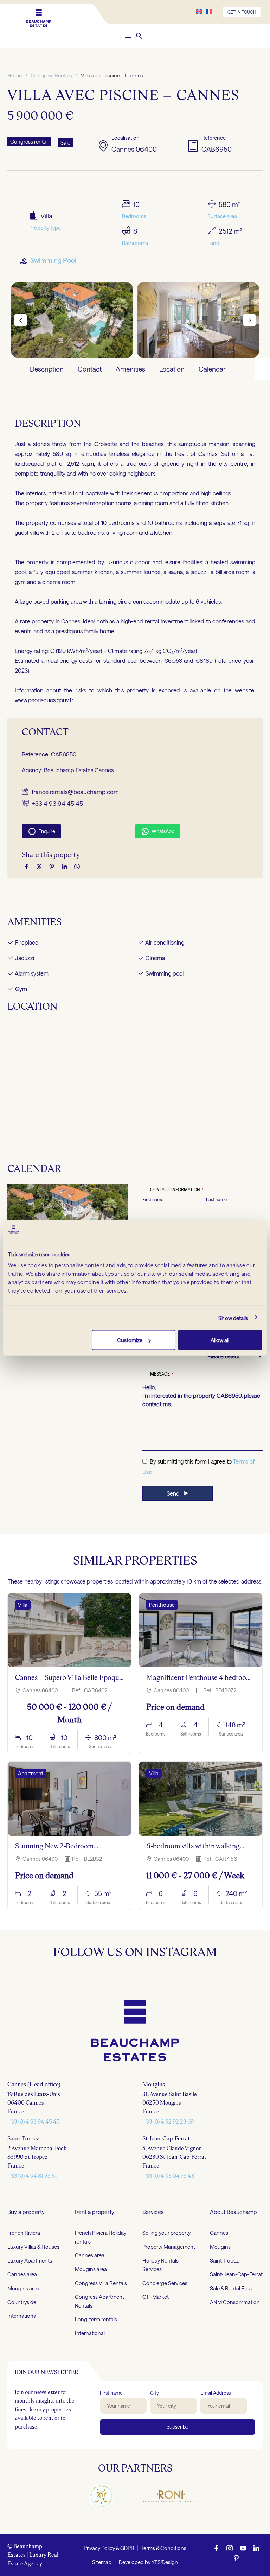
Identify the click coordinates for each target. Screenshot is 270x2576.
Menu (128, 36)
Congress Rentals (51, 75)
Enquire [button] (41, 831)
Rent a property (95, 2558)
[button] (139, 36)
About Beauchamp (233, 2558)
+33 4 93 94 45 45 (57, 803)
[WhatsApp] (77, 867)
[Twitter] (39, 867)
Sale (65, 142)
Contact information (177, 1189)
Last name (216, 1199)
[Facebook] (26, 867)
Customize (130, 1340)
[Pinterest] (52, 867)
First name (153, 1199)
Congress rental (29, 141)
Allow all (220, 1340)
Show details (233, 1318)
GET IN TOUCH (242, 12)
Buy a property (26, 2558)
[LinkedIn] (64, 867)
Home (15, 75)
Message (162, 1374)
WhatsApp (158, 831)
